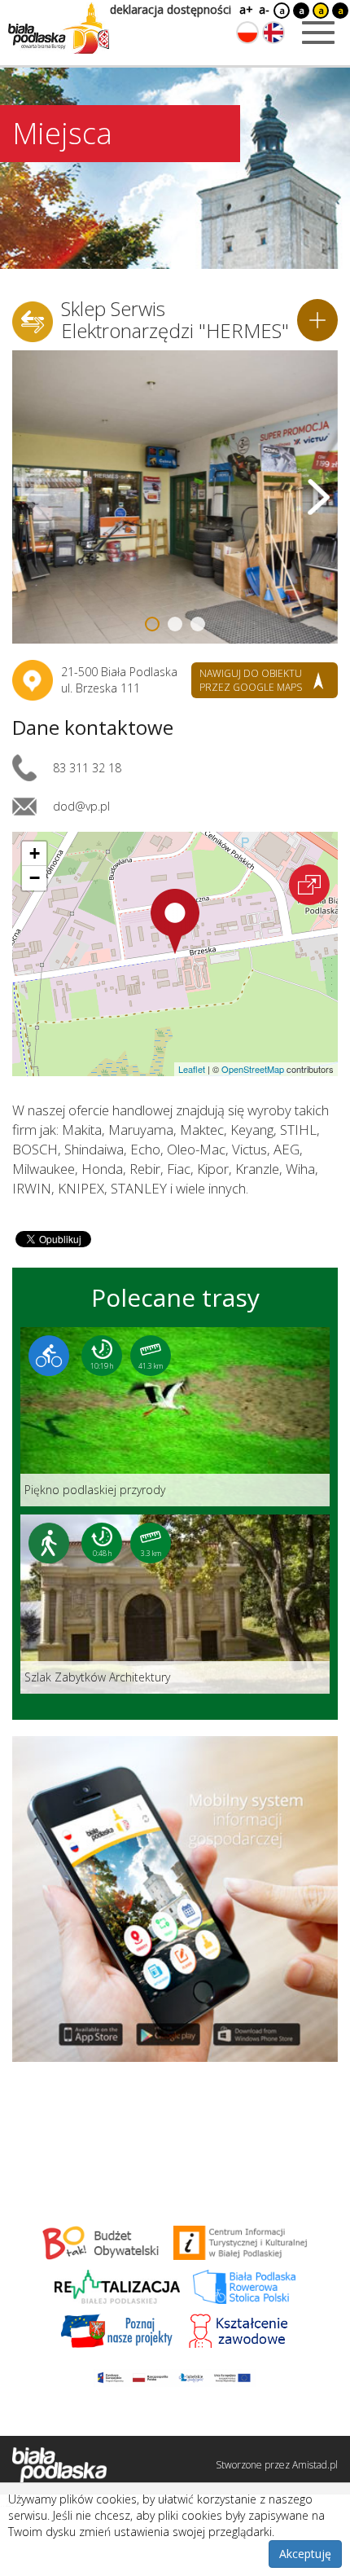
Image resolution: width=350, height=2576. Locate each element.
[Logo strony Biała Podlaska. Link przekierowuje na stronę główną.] (59, 29)
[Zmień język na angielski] (273, 33)
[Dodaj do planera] (317, 320)
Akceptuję (305, 2554)
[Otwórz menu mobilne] (318, 33)
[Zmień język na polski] (247, 33)
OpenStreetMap (253, 1069)
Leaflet (192, 1069)
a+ (245, 9)
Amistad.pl (315, 2465)
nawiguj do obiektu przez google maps (251, 680)
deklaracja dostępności (171, 9)
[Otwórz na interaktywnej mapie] (309, 885)
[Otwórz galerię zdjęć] (175, 497)
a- (264, 9)
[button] (175, 921)
